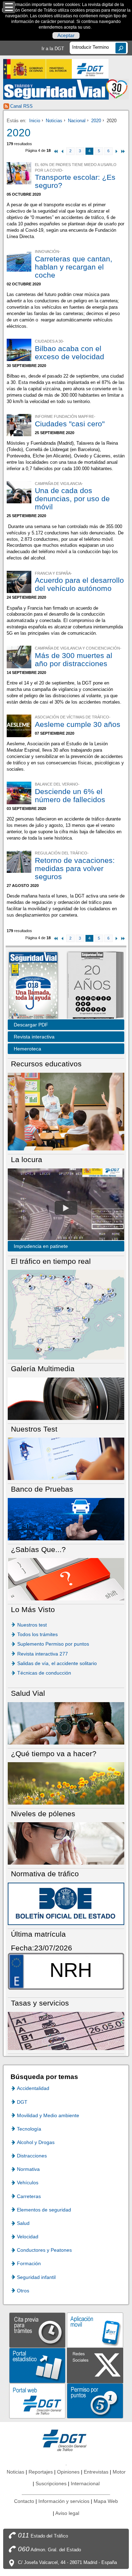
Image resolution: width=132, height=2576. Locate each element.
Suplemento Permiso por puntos (53, 1644)
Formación (29, 2263)
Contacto (24, 2501)
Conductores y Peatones (44, 2250)
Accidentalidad (33, 2088)
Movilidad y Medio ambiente (48, 2115)
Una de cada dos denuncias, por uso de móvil (72, 499)
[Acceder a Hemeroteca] (92, 986)
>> (123, 151)
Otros (23, 2291)
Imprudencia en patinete (41, 1246)
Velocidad (28, 2237)
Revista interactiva (34, 1037)
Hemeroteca (27, 1049)
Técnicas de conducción (44, 1673)
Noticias (54, 121)
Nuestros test (32, 1625)
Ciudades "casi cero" (70, 424)
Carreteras (29, 2196)
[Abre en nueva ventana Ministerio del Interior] (37, 69)
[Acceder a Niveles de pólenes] (66, 1843)
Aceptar (66, 36)
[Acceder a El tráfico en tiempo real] (66, 1314)
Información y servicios (64, 2501)
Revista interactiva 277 (43, 1654)
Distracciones (32, 2156)
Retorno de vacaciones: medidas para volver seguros (75, 868)
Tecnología (29, 2129)
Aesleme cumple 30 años (78, 724)
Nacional (77, 121)
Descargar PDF (31, 1025)
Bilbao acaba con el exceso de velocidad (70, 353)
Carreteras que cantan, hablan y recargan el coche (74, 267)
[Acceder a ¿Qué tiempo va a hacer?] (66, 1783)
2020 (96, 121)
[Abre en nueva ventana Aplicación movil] (95, 2330)
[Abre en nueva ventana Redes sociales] (95, 2365)
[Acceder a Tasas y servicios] (66, 2030)
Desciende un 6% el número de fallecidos (70, 795)
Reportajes (41, 2472)
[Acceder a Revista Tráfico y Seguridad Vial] (66, 89)
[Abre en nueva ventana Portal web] (37, 2400)
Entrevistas (96, 2472)
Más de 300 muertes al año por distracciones (74, 659)
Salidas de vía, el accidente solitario (57, 1663)
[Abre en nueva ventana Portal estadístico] (37, 2365)
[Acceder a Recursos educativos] (66, 1111)
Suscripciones (51, 2483)
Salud (23, 2223)
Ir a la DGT (53, 49)
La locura (66, 1208)
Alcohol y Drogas (36, 2142)
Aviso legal (67, 2513)
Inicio (35, 121)
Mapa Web (106, 2501)
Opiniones (68, 2472)
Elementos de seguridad (44, 2210)
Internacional (85, 2483)
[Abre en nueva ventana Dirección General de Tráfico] (90, 69)
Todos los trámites (37, 1634)
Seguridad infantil (36, 2277)
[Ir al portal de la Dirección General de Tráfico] (66, 2440)
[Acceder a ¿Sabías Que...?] (66, 1579)
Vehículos (28, 2183)
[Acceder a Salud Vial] (66, 1723)
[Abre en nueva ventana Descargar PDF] (33, 986)
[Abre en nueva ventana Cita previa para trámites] (37, 2330)
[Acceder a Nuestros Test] (66, 1458)
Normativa (28, 2169)
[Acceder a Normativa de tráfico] (66, 1903)
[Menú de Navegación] (9, 7)
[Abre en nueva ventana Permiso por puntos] (95, 2400)
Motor (119, 2472)
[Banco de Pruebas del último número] (66, 1519)
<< (56, 151)
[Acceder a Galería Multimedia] (66, 1398)
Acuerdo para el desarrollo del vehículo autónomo (79, 584)
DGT (22, 2102)
